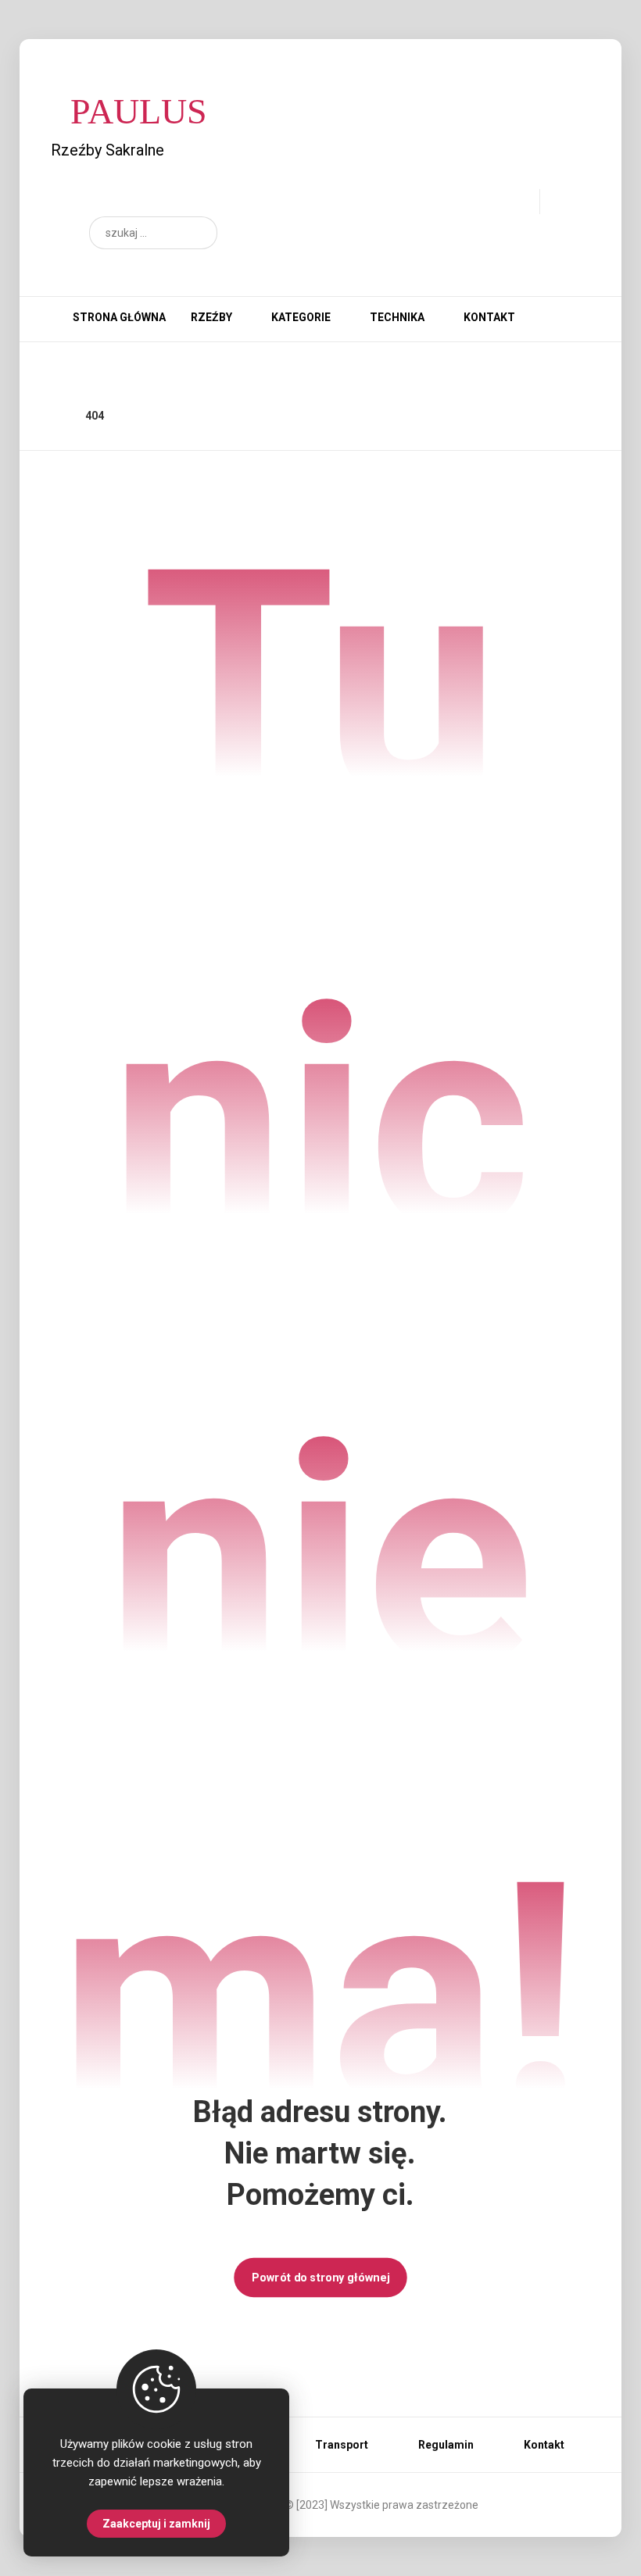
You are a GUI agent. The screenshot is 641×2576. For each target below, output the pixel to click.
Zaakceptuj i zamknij (156, 2524)
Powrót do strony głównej (320, 2277)
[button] (198, 233)
